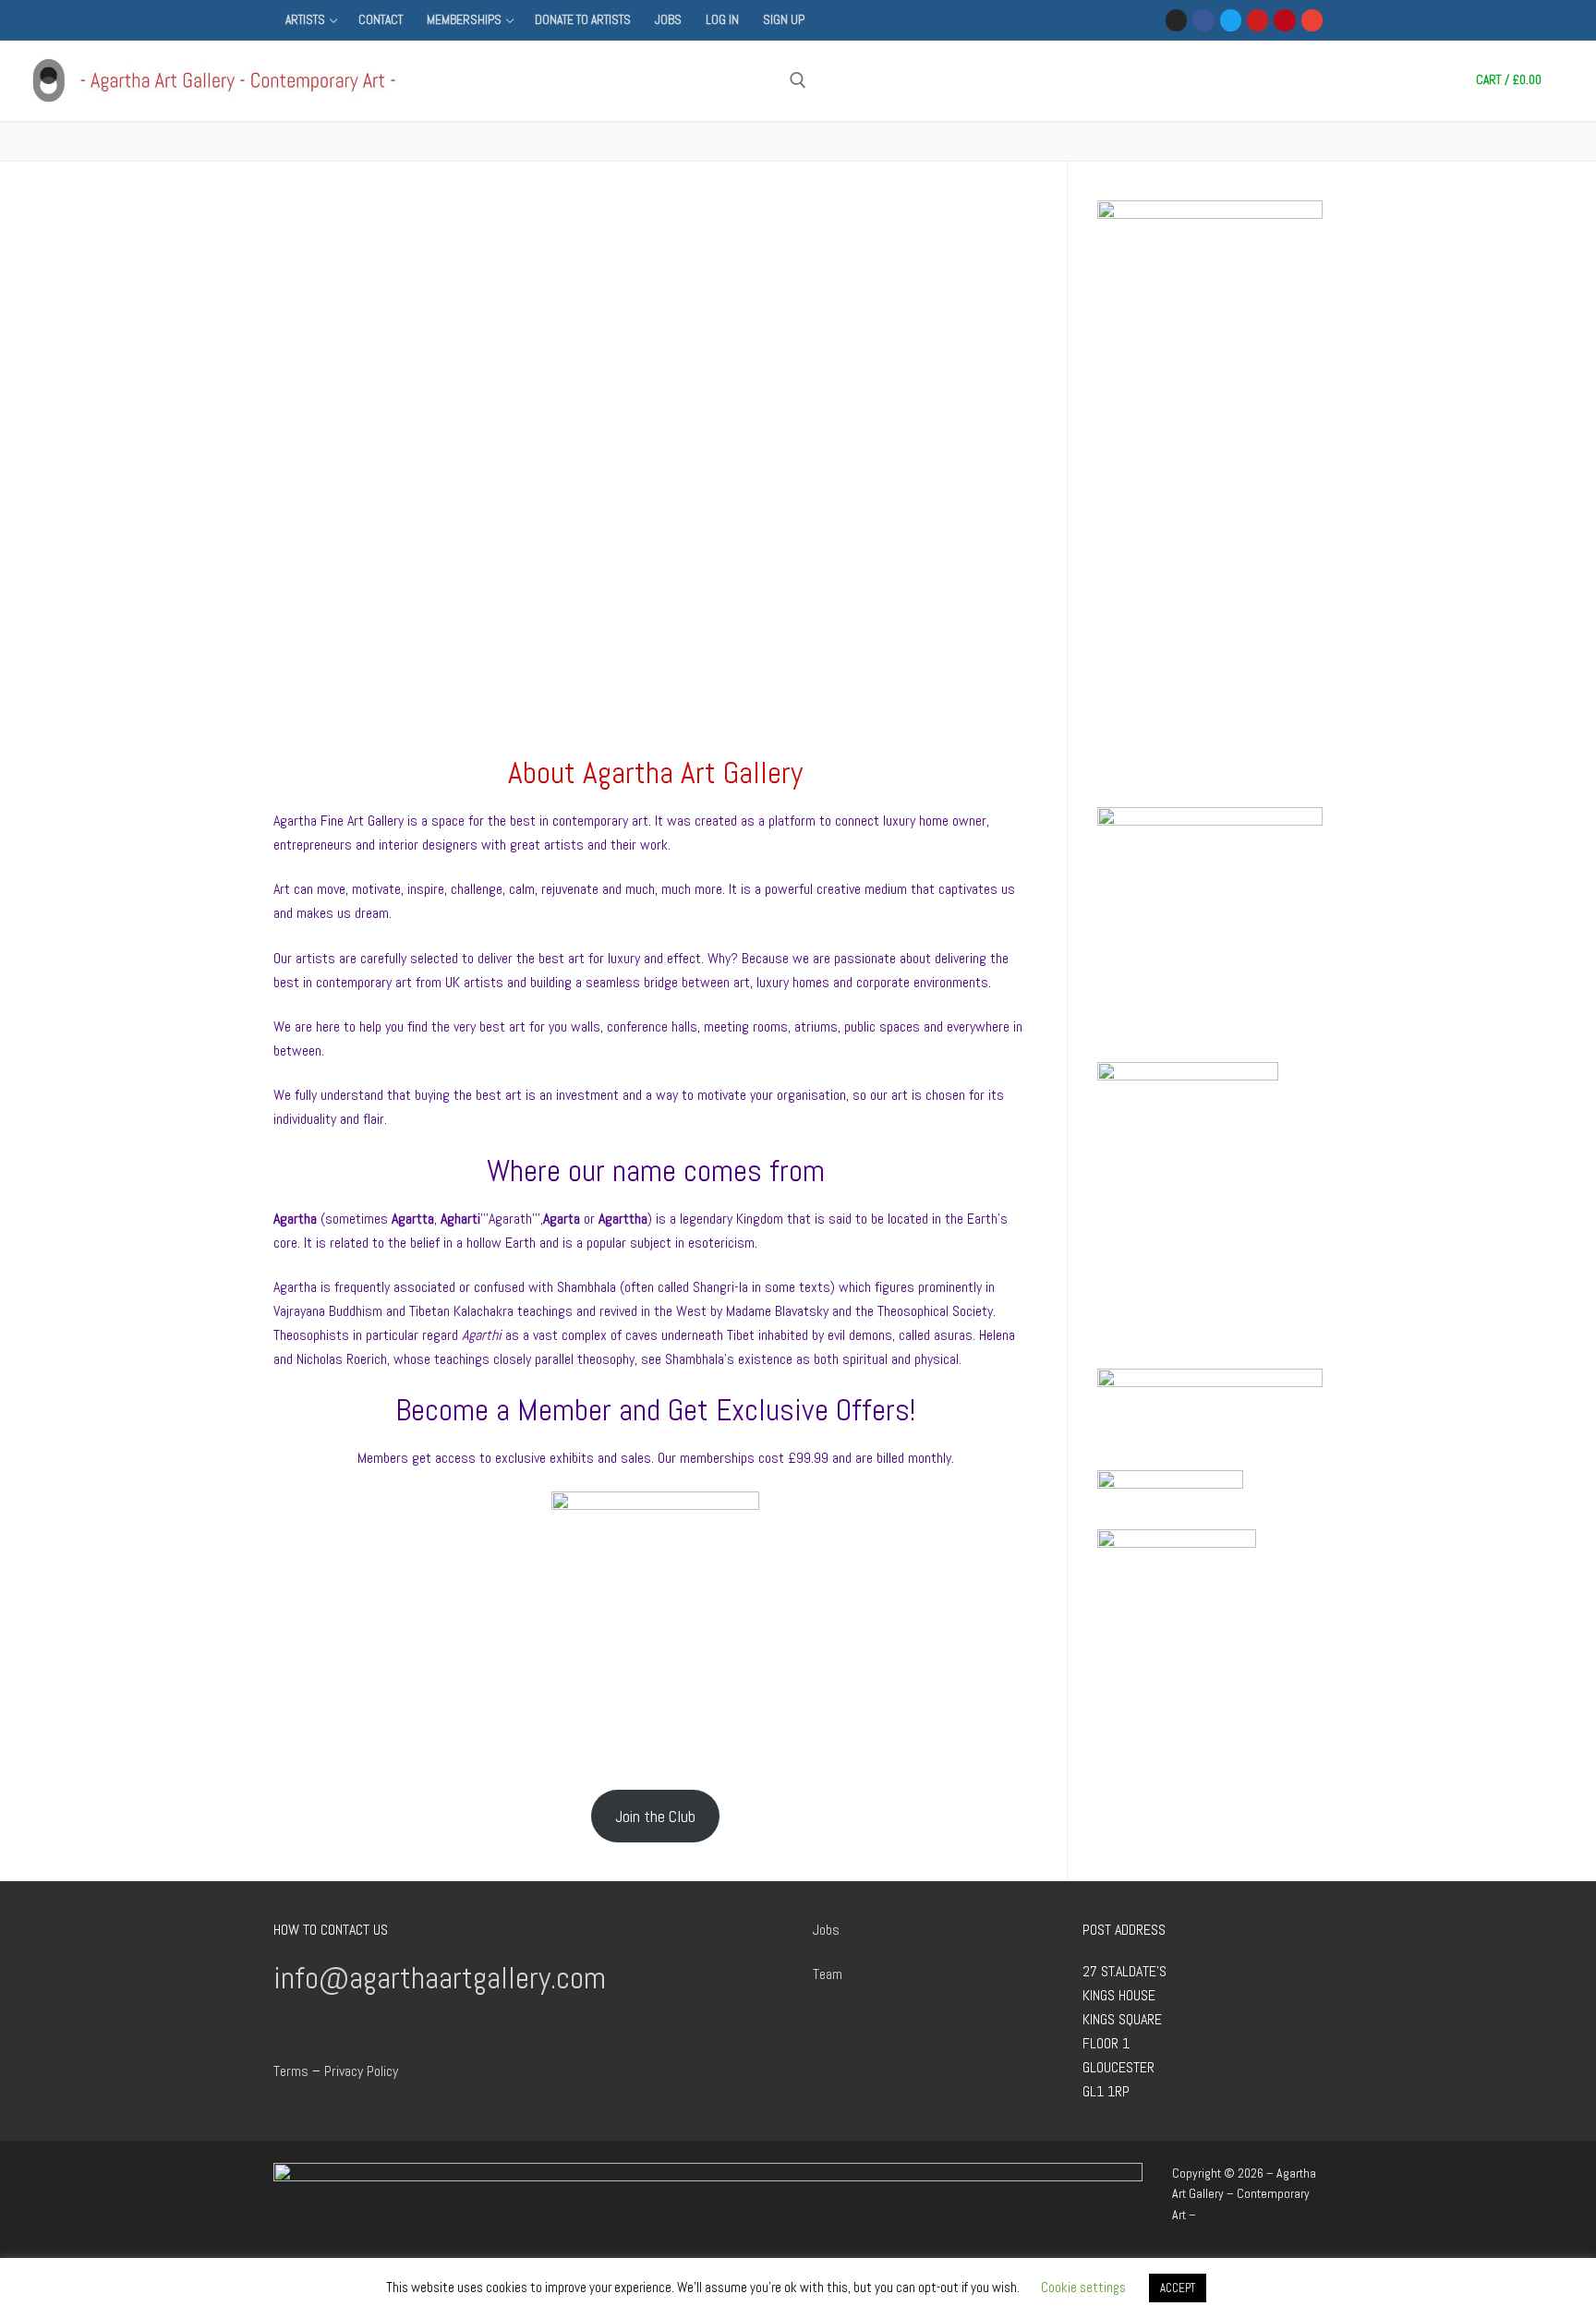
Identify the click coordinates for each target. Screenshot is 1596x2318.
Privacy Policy (361, 2071)
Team (828, 1974)
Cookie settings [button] (1083, 2287)
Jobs (826, 1930)
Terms (291, 2071)
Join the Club (655, 1816)
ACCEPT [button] (1178, 2288)
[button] (246, 477)
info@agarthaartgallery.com (440, 1978)
